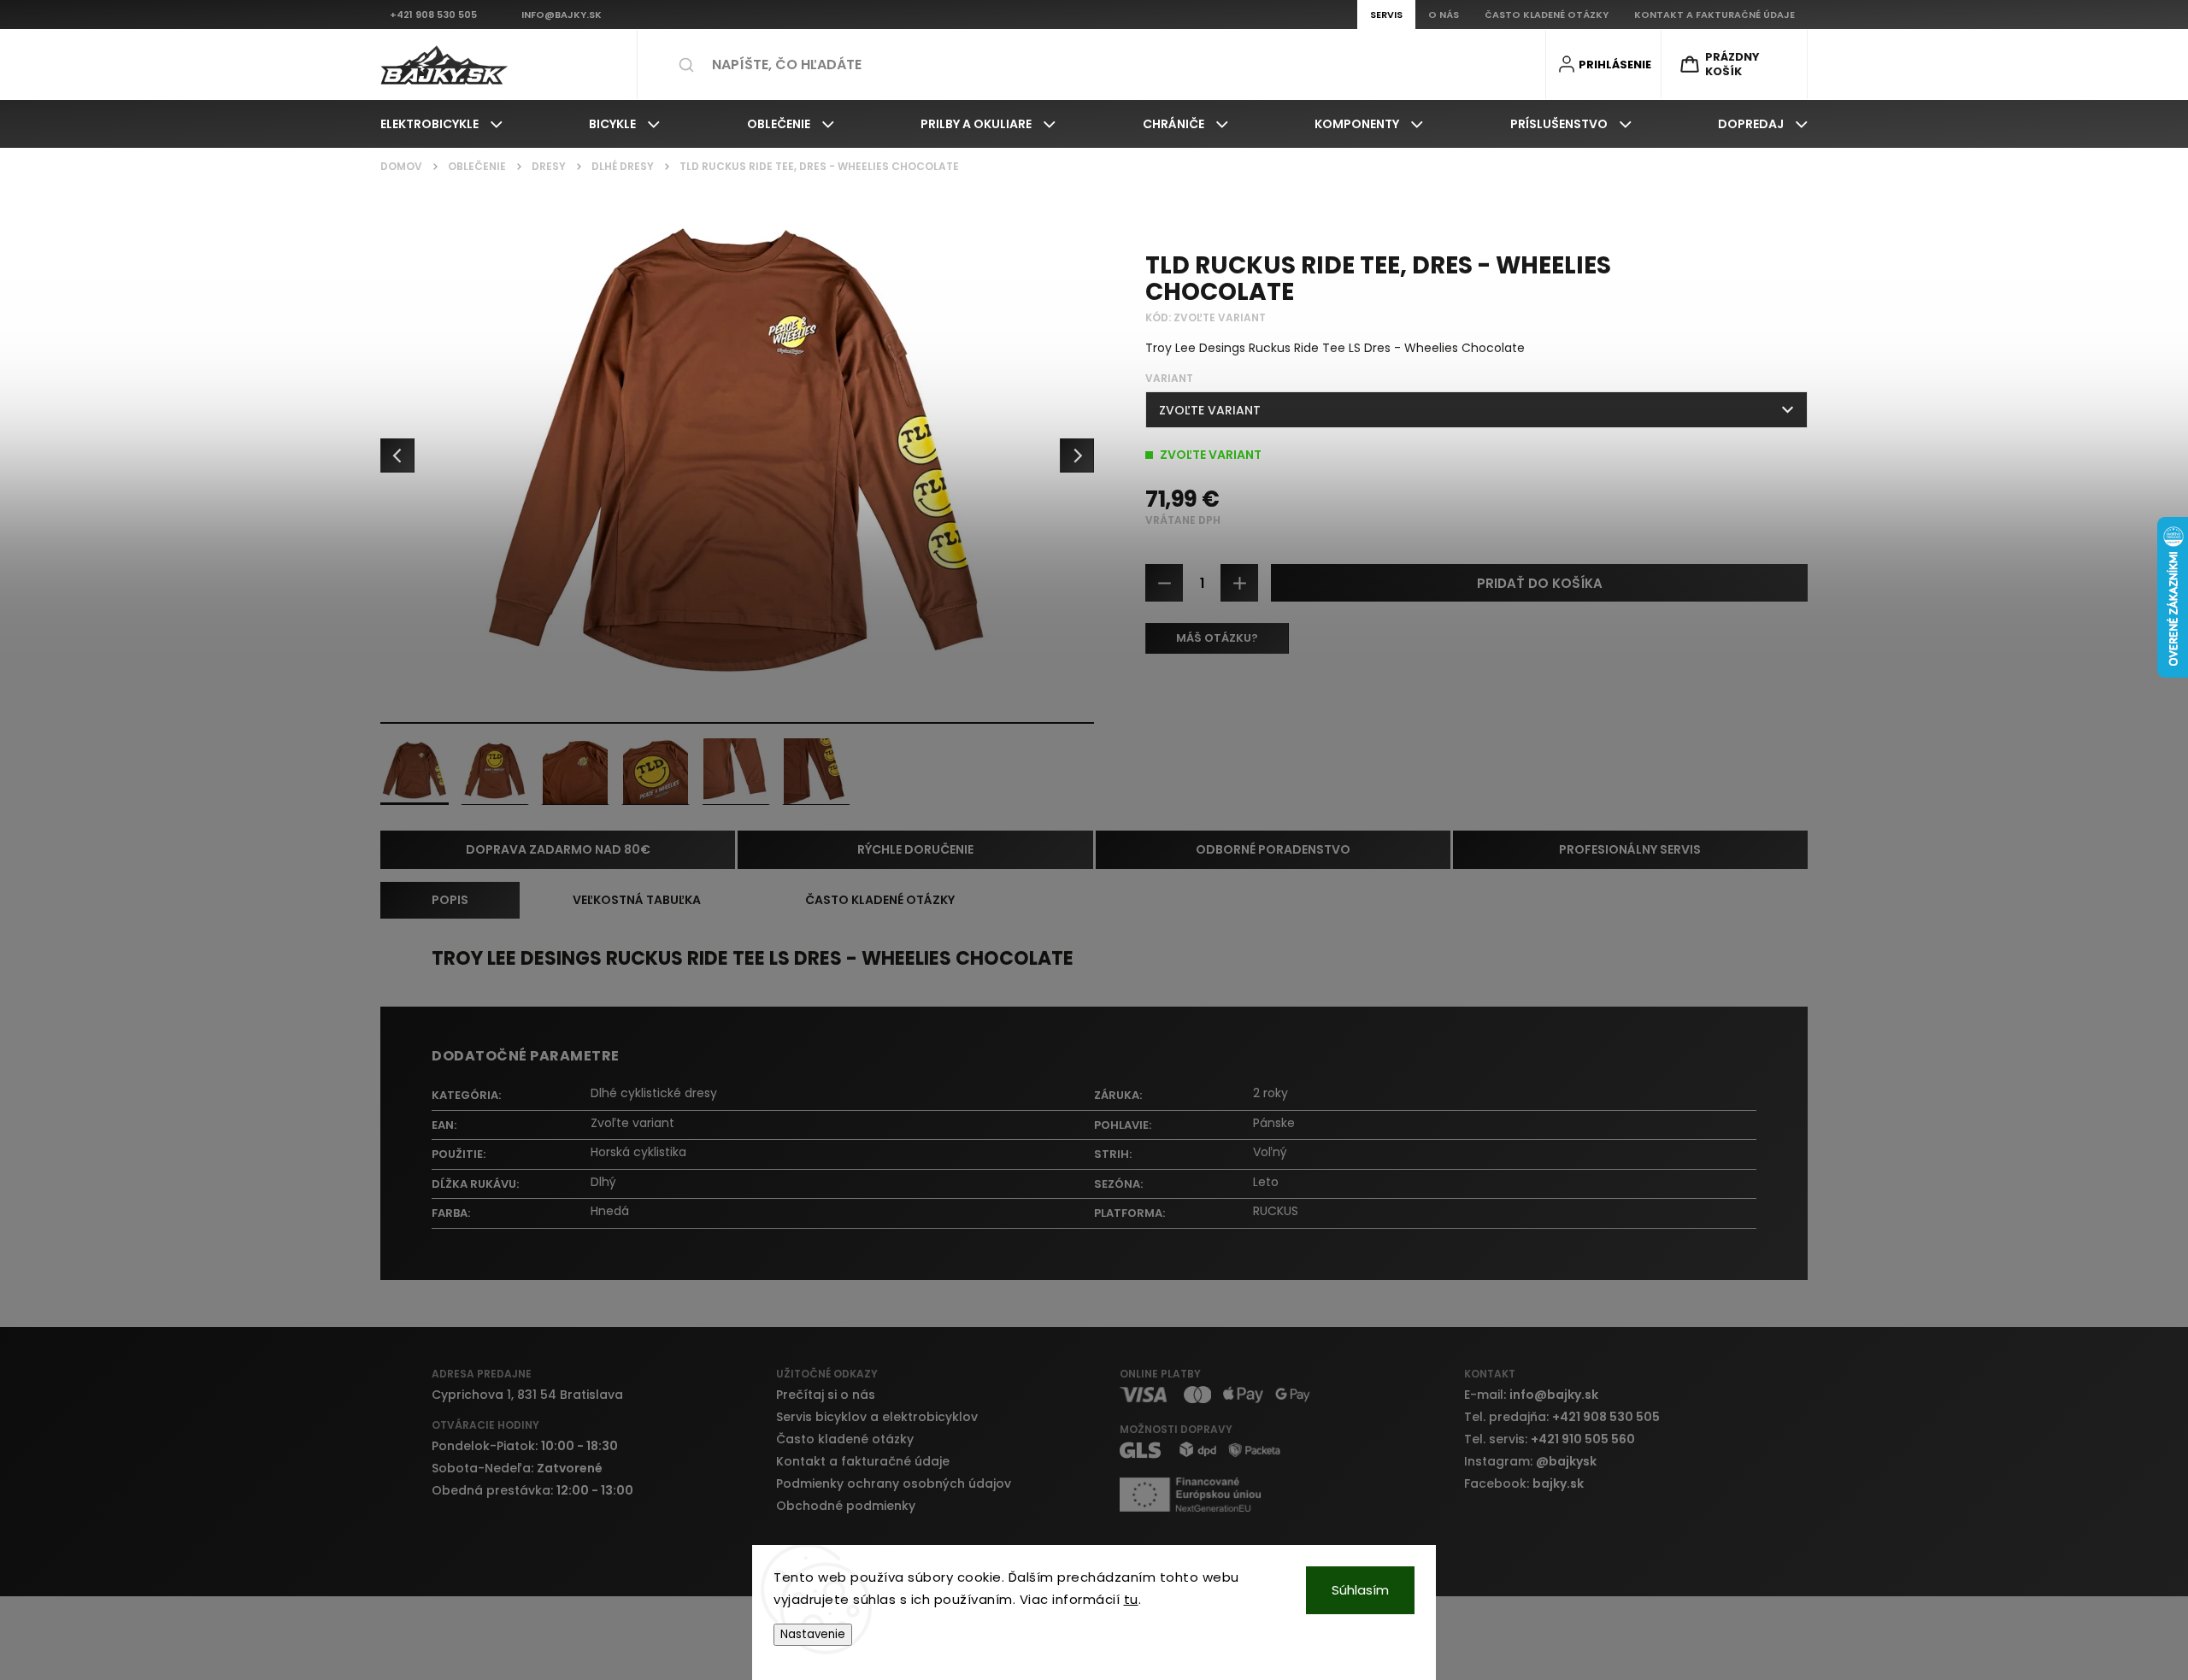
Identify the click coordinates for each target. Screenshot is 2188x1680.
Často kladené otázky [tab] (880, 900)
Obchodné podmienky (846, 1506)
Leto (1266, 1182)
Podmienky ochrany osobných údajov (894, 1483)
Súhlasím (1360, 1590)
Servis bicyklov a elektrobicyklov (877, 1417)
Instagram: (1530, 1461)
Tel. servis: (1550, 1439)
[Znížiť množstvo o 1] (1164, 583)
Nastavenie (813, 1634)
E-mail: (1531, 1395)
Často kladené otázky (845, 1439)
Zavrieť (1775, 702)
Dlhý (603, 1182)
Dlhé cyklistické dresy (654, 1093)
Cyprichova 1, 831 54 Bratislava (527, 1395)
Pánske (1274, 1123)
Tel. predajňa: (1562, 1417)
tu (1131, 1599)
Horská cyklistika (638, 1152)
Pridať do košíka (1540, 583)
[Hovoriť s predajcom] (1217, 638)
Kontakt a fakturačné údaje (863, 1461)
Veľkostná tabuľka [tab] (637, 900)
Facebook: (1524, 1483)
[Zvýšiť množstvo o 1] (1239, 583)
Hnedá (610, 1211)
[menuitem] (441, 124)
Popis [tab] (450, 900)
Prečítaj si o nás (826, 1395)
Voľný (1270, 1152)
